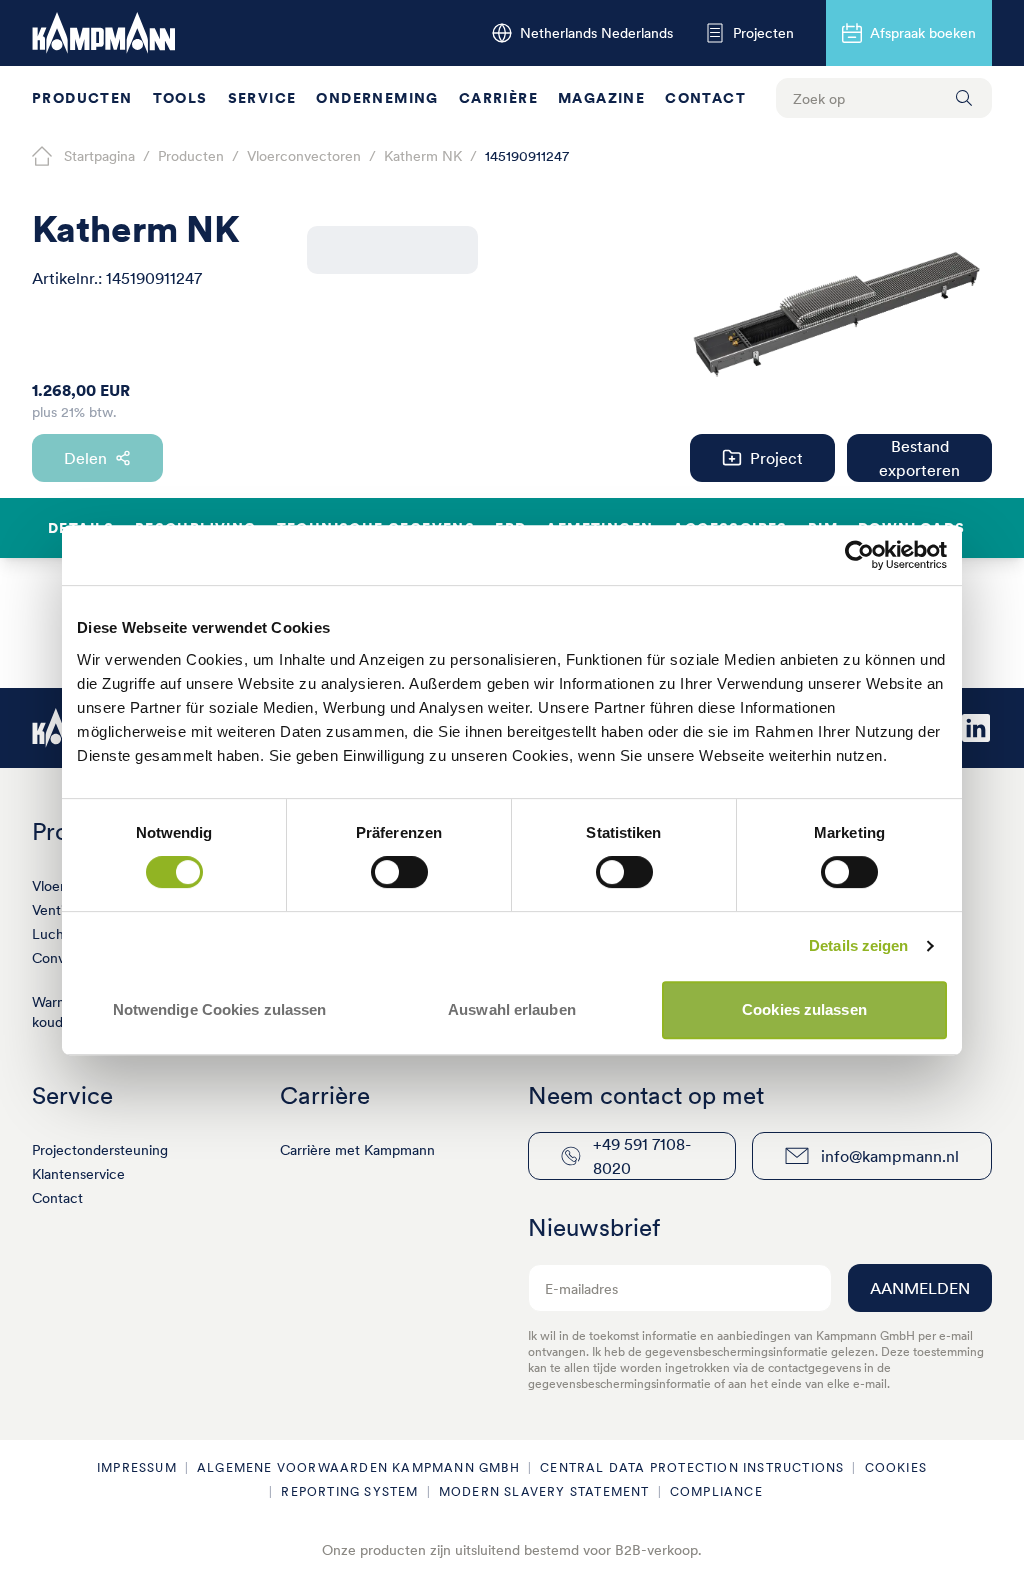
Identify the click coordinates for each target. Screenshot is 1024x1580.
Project (776, 458)
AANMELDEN (920, 1288)
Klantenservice (78, 1174)
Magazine (601, 98)
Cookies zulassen (804, 1009)
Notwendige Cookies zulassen (220, 1009)
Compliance (716, 1491)
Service (262, 98)
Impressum (137, 1467)
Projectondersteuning (100, 1150)
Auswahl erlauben (512, 1009)
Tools (180, 98)
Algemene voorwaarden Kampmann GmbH (358, 1467)
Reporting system (349, 1491)
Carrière (498, 98)
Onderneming (377, 98)
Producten (82, 98)
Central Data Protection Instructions (692, 1467)
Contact (705, 98)
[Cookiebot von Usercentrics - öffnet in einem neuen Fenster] (859, 555)
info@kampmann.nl (890, 1156)
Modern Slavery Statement (544, 1491)
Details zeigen (858, 945)
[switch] (399, 872)
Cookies (896, 1467)
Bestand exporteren (919, 458)
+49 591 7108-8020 (642, 1156)
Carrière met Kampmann (357, 1150)
